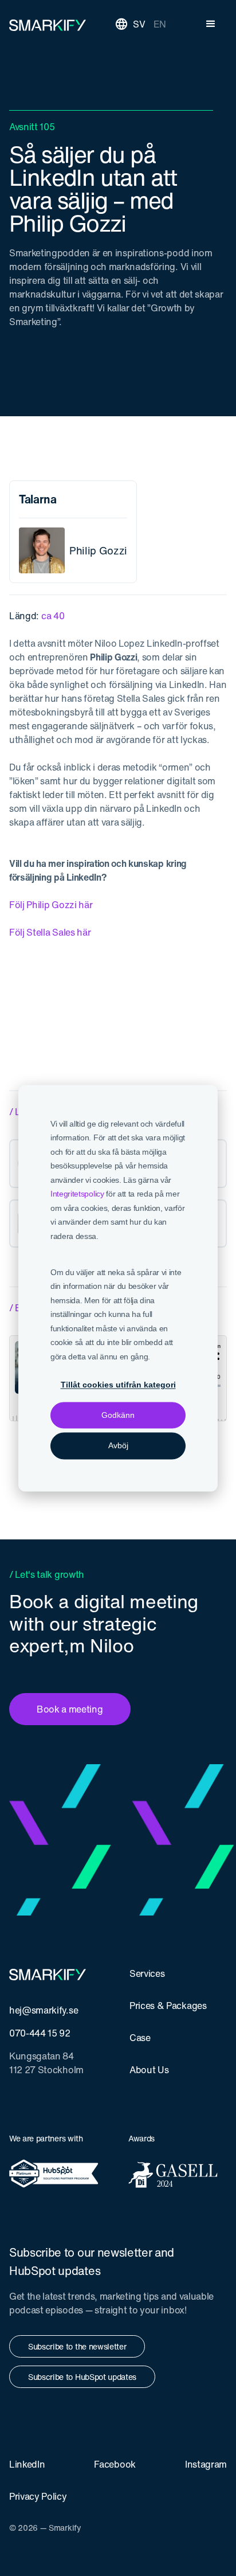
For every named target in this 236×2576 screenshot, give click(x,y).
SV (139, 24)
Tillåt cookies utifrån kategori (118, 1385)
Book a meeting (70, 1709)
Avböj (118, 1446)
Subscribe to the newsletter (77, 2346)
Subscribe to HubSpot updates (82, 2377)
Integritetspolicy (77, 1194)
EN (160, 24)
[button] (211, 24)
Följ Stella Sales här (50, 932)
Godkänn (118, 1416)
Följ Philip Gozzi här (51, 905)
